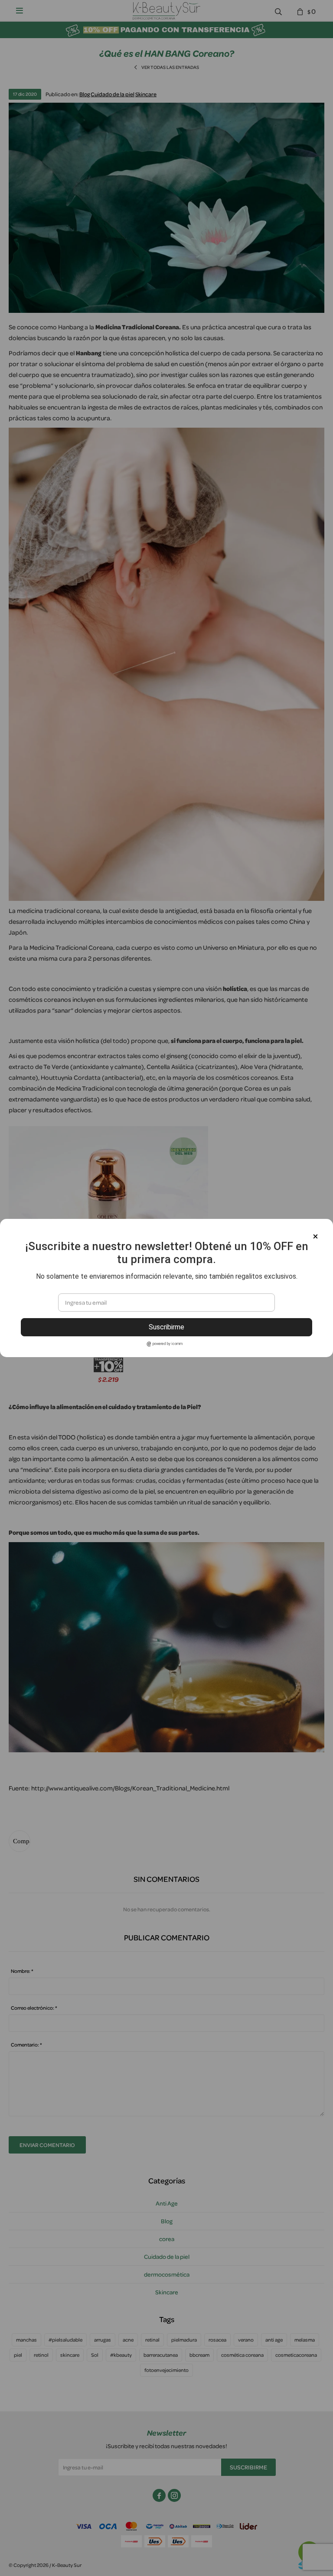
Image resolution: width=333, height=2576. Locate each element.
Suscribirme (166, 1327)
